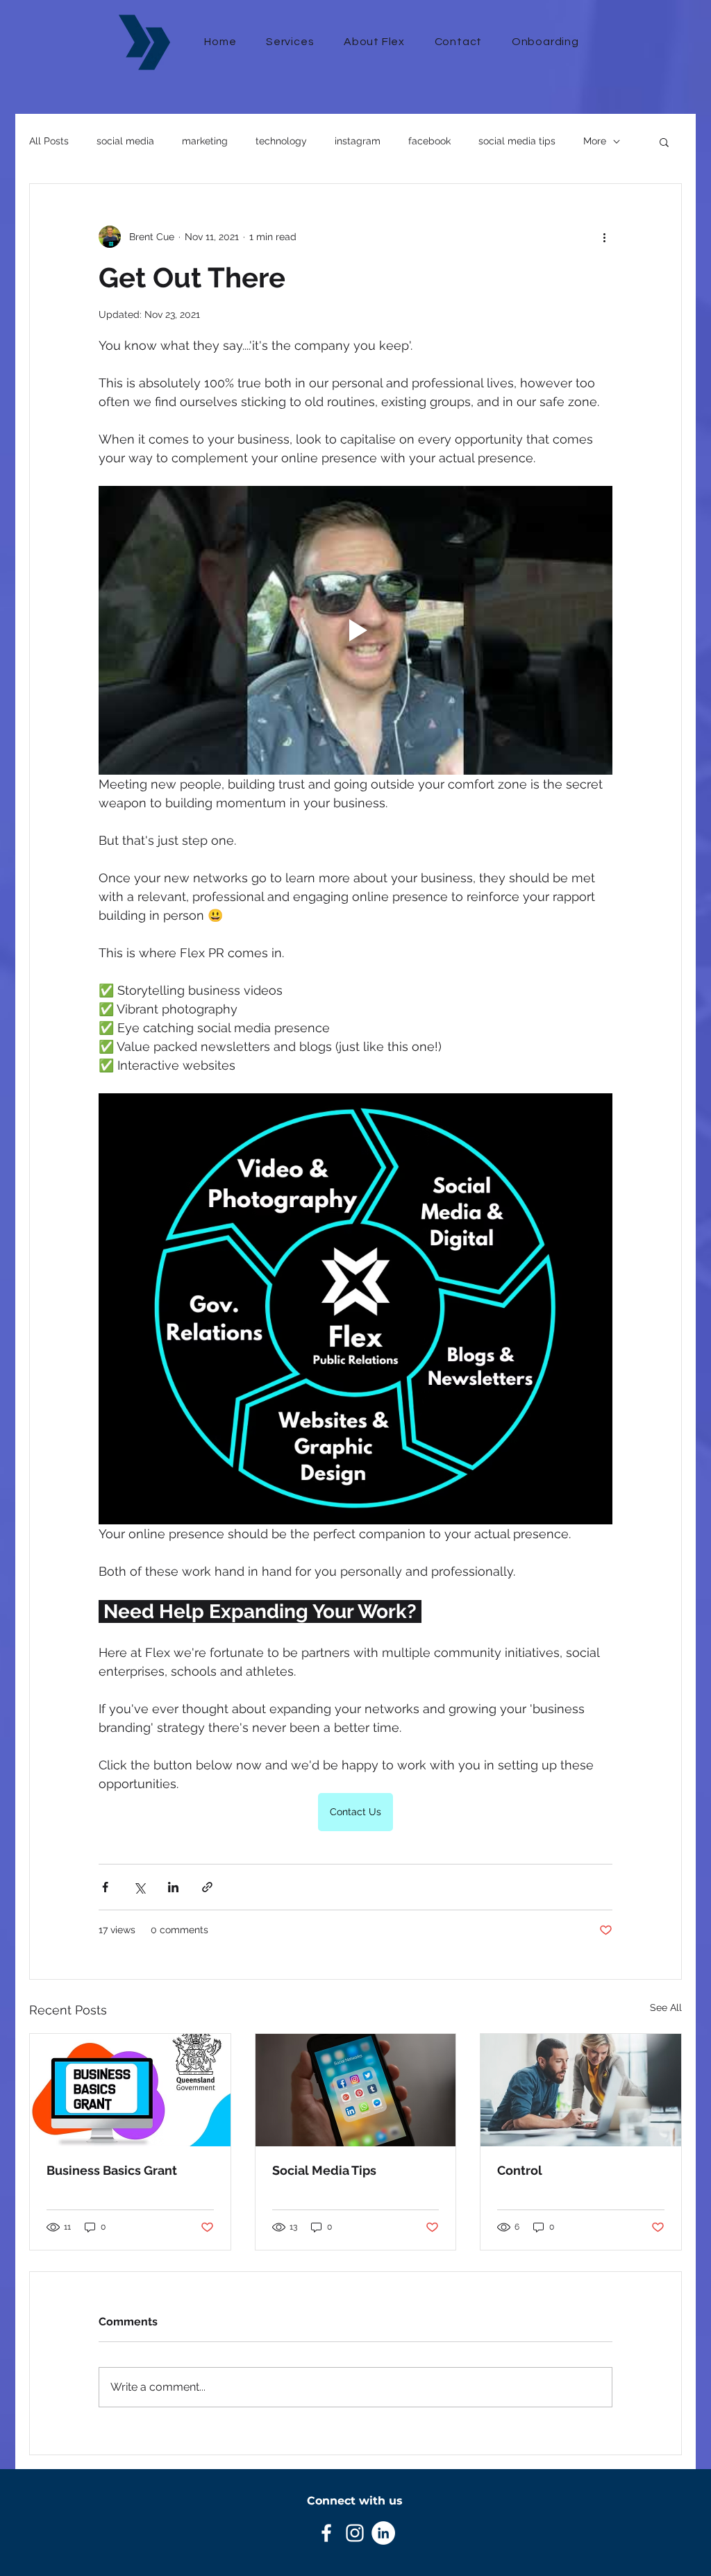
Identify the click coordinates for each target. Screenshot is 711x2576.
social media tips (517, 141)
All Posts (49, 141)
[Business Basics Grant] (130, 2090)
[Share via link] (207, 1887)
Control (520, 2170)
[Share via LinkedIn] (173, 1887)
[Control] (581, 2090)
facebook (429, 141)
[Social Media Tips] (356, 2090)
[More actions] (604, 237)
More (595, 141)
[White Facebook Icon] (326, 2533)
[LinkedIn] (383, 2533)
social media (125, 141)
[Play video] (355, 630)
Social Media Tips (324, 2170)
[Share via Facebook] (105, 1887)
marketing (205, 141)
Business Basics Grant (112, 2170)
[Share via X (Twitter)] (139, 1887)
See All (666, 2007)
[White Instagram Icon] (355, 2533)
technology (281, 141)
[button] (664, 142)
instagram (358, 141)
